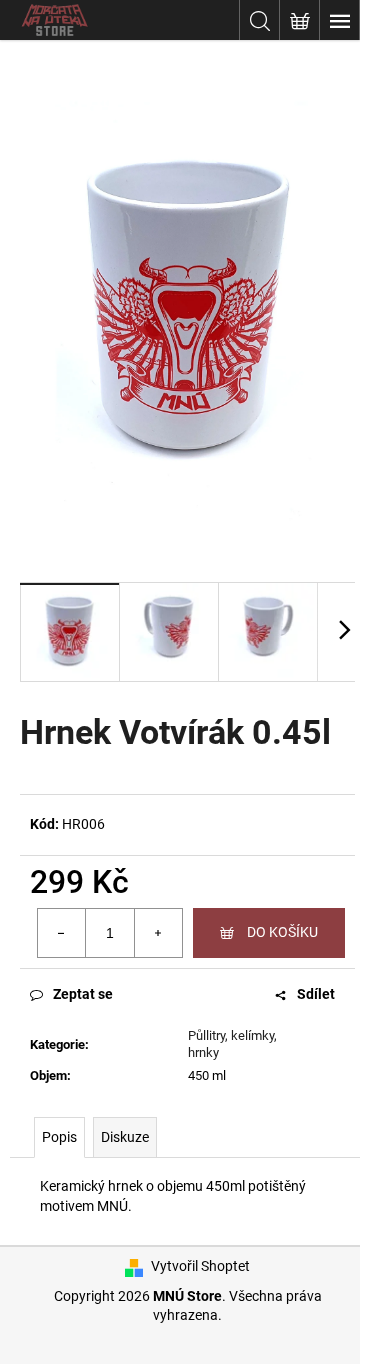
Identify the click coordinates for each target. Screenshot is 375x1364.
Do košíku (282, 932)
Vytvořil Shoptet (200, 1266)
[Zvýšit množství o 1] (158, 933)
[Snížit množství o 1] (62, 933)
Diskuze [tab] (125, 1137)
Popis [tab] (59, 1137)
